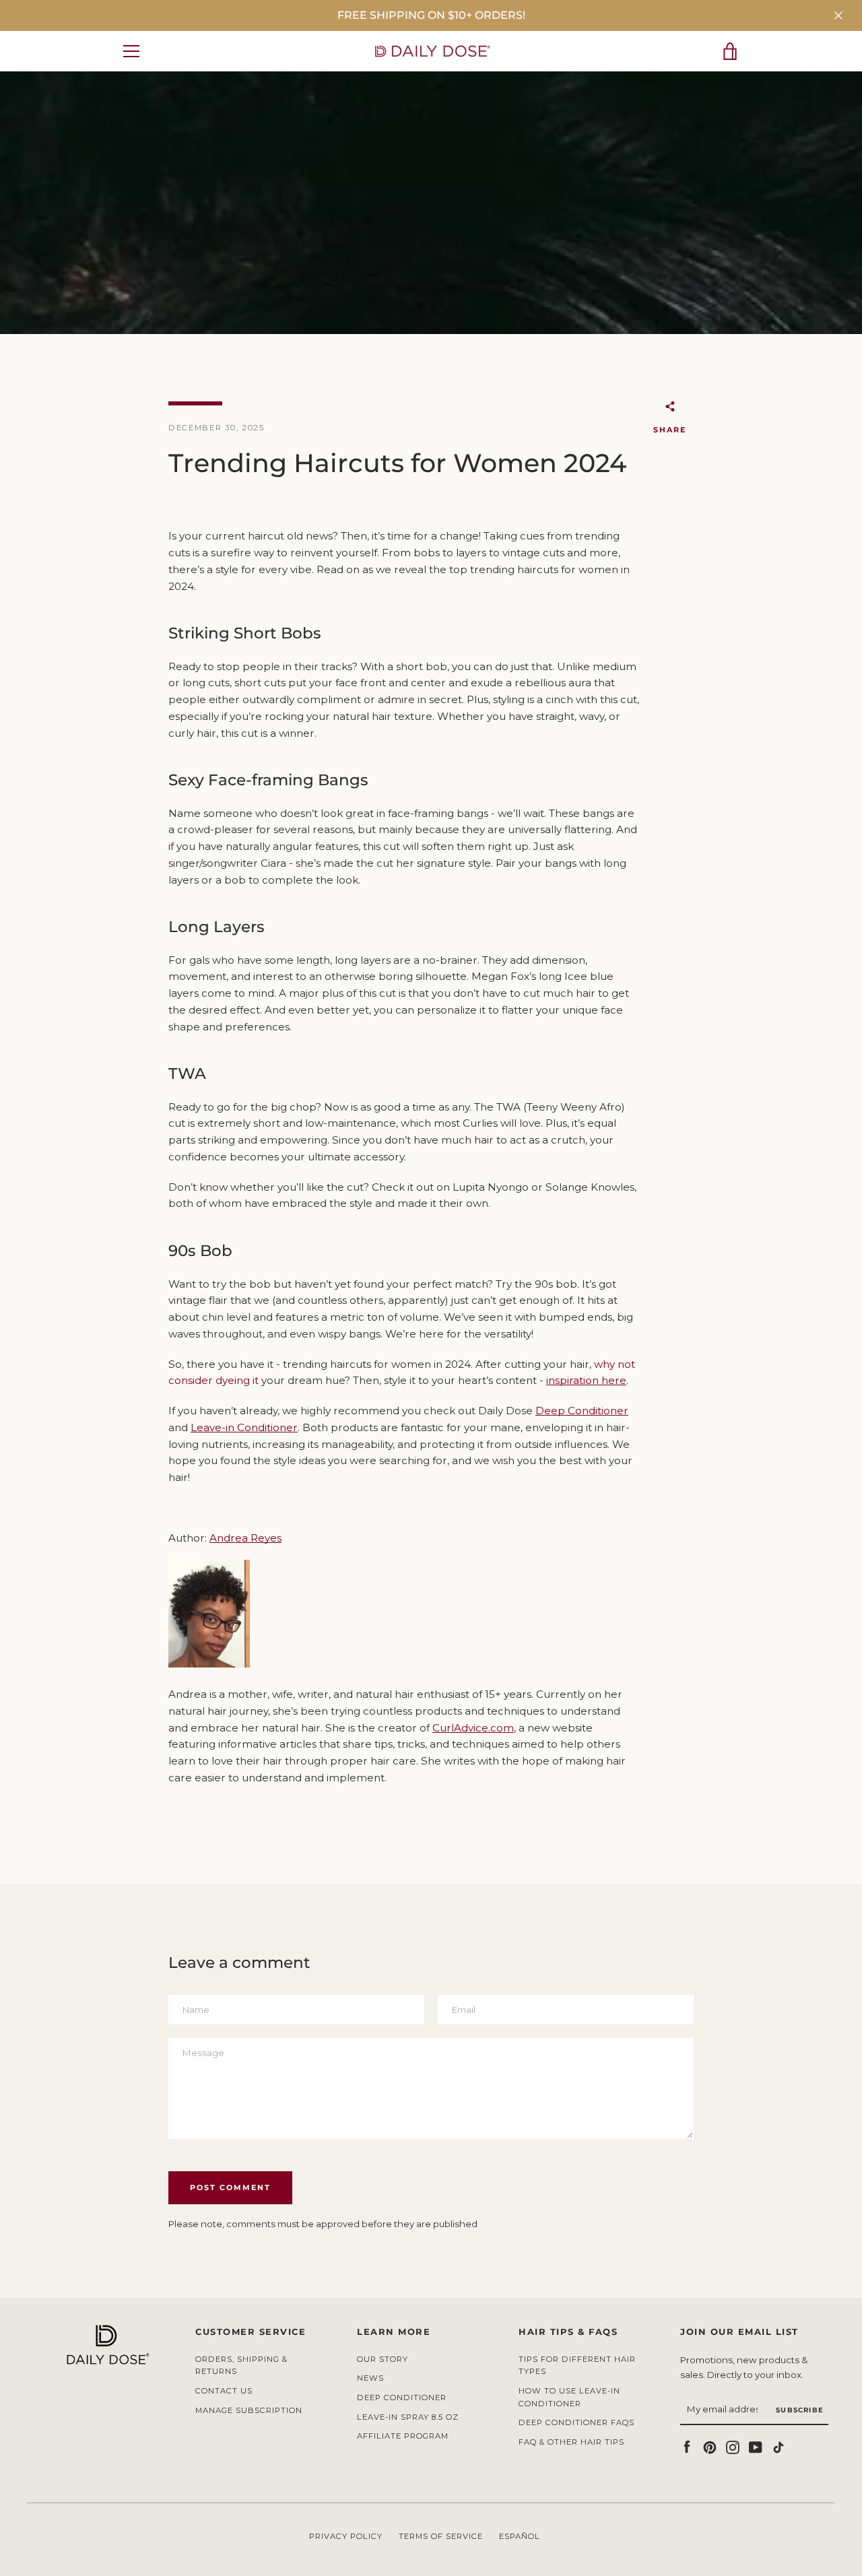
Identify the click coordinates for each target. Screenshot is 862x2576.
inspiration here (586, 1380)
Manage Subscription (249, 2410)
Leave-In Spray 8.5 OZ (408, 2417)
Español (520, 2536)
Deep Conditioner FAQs (576, 2422)
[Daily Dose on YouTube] (756, 2446)
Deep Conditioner (582, 1411)
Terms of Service (441, 2536)
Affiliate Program (403, 2436)
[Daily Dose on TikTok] (778, 2446)
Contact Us (224, 2391)
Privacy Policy (346, 2536)
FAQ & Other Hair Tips (571, 2442)
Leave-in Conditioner (244, 1427)
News (370, 2378)
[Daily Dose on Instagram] (733, 2446)
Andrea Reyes (245, 1538)
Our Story (383, 2359)
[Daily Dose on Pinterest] (710, 2446)
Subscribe (800, 2410)
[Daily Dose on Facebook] (687, 2446)
